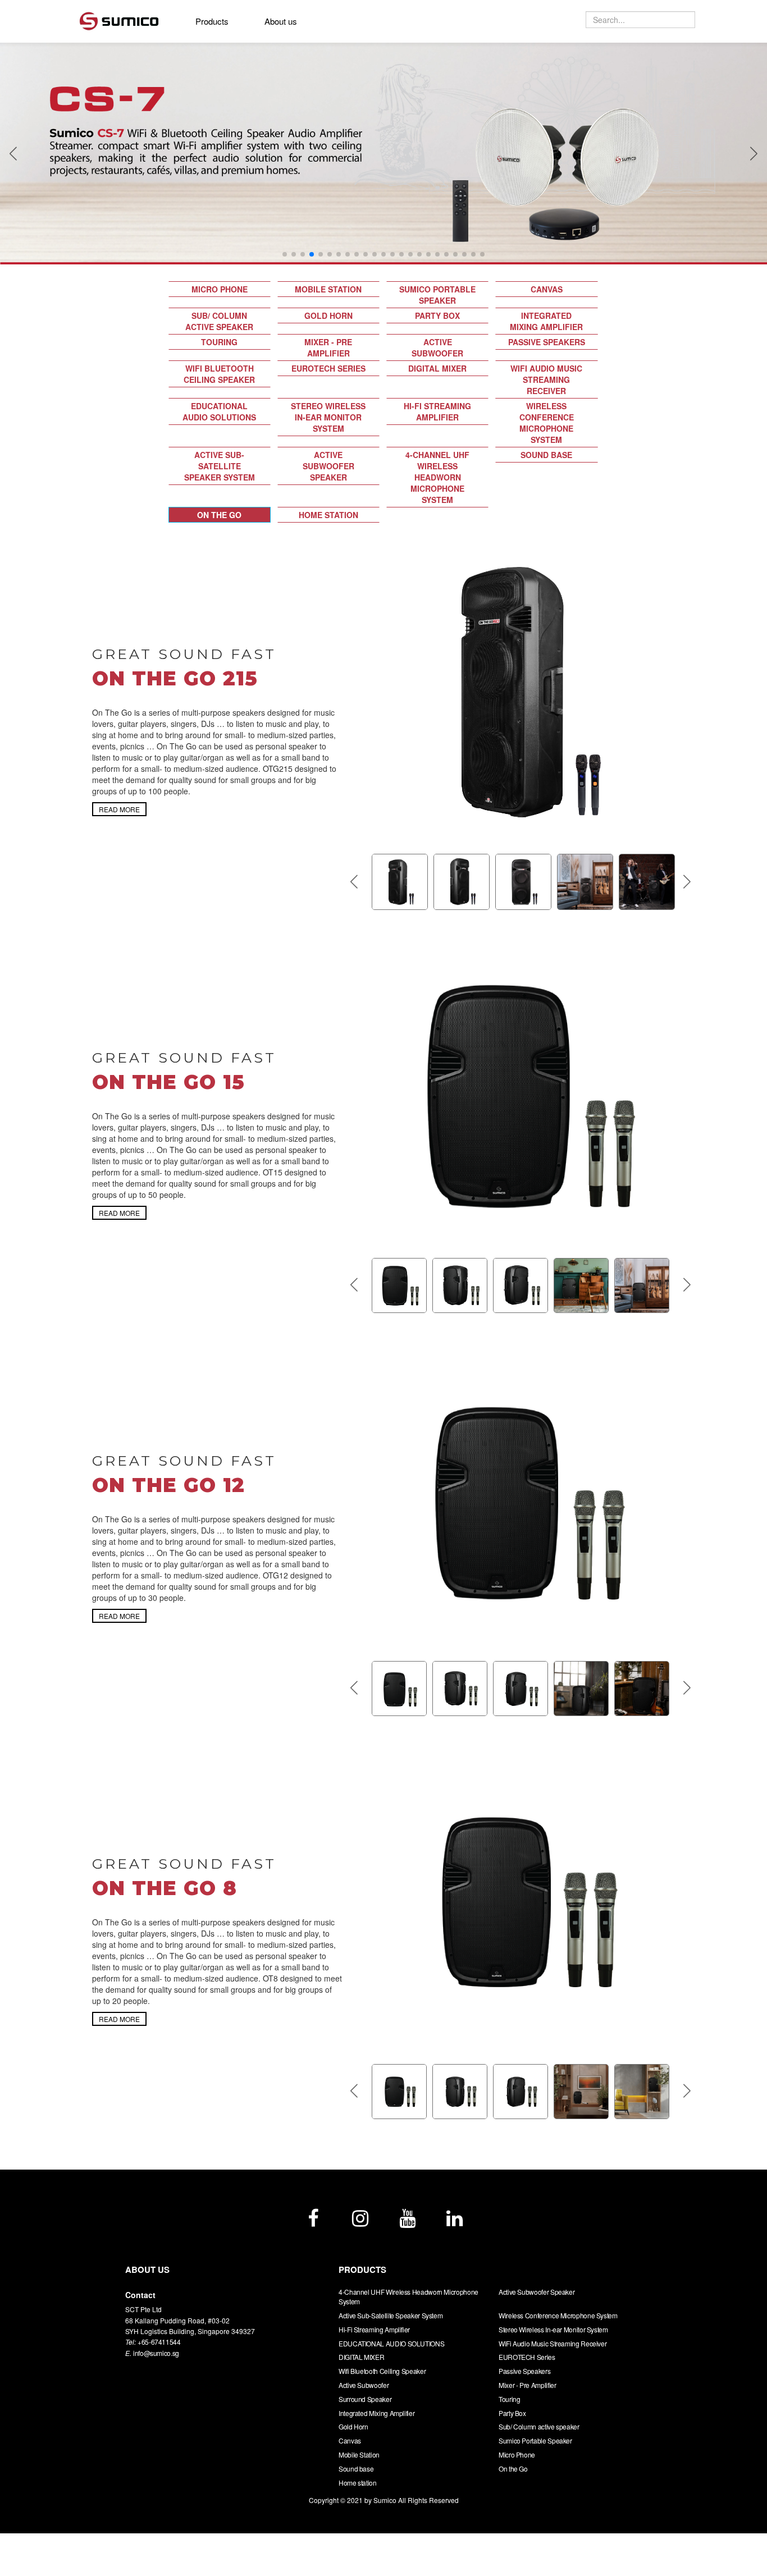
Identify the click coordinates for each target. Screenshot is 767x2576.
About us (281, 21)
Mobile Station (328, 289)
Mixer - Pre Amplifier (328, 347)
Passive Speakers (547, 342)
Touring (219, 342)
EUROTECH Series (328, 368)
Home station (328, 515)
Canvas (547, 289)
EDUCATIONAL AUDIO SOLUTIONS (219, 411)
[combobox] (640, 20)
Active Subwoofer (437, 347)
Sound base (546, 455)
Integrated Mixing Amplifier (546, 321)
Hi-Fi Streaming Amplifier (437, 411)
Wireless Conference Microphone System (547, 423)
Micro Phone (220, 289)
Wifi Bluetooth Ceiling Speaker (219, 374)
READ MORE (119, 809)
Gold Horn (328, 315)
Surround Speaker (365, 2399)
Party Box (437, 315)
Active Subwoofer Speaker (328, 466)
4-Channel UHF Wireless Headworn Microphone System (437, 477)
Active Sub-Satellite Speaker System (220, 466)
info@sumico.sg (156, 2353)
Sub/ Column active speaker (219, 321)
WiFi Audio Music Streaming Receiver (546, 379)
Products (212, 21)
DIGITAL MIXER (437, 368)
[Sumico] (126, 19)
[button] (13, 153)
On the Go (219, 515)
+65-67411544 (159, 2342)
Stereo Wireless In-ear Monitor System (328, 417)
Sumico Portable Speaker (437, 295)
